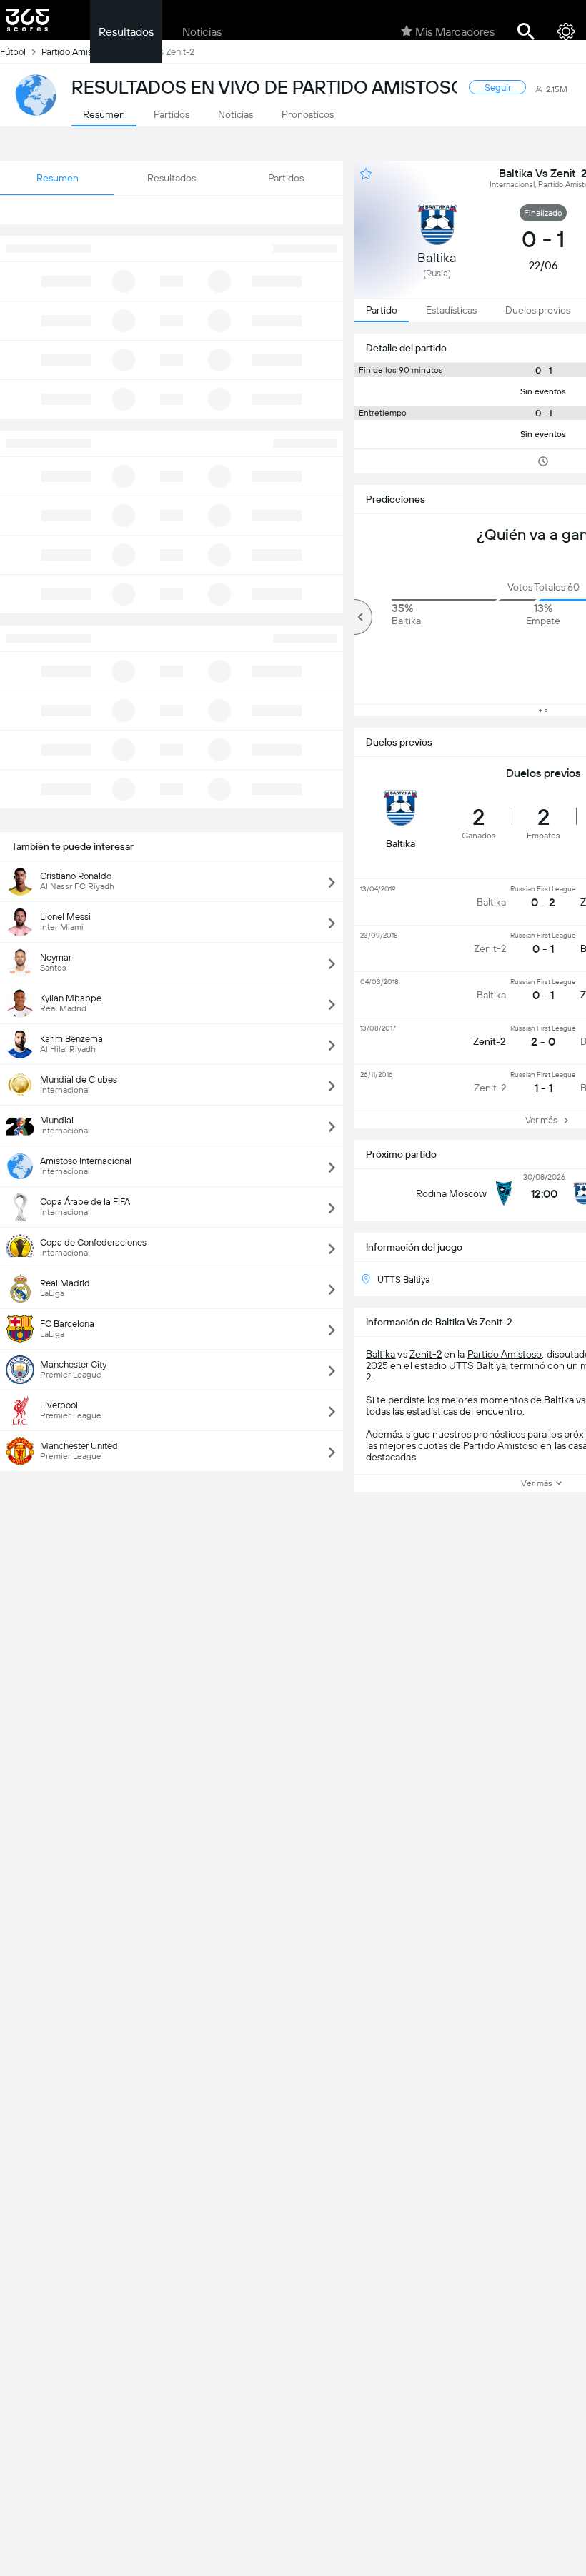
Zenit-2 (426, 1354)
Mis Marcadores (455, 32)
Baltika (381, 1354)
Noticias (202, 32)
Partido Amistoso (505, 1354)
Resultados (126, 32)
